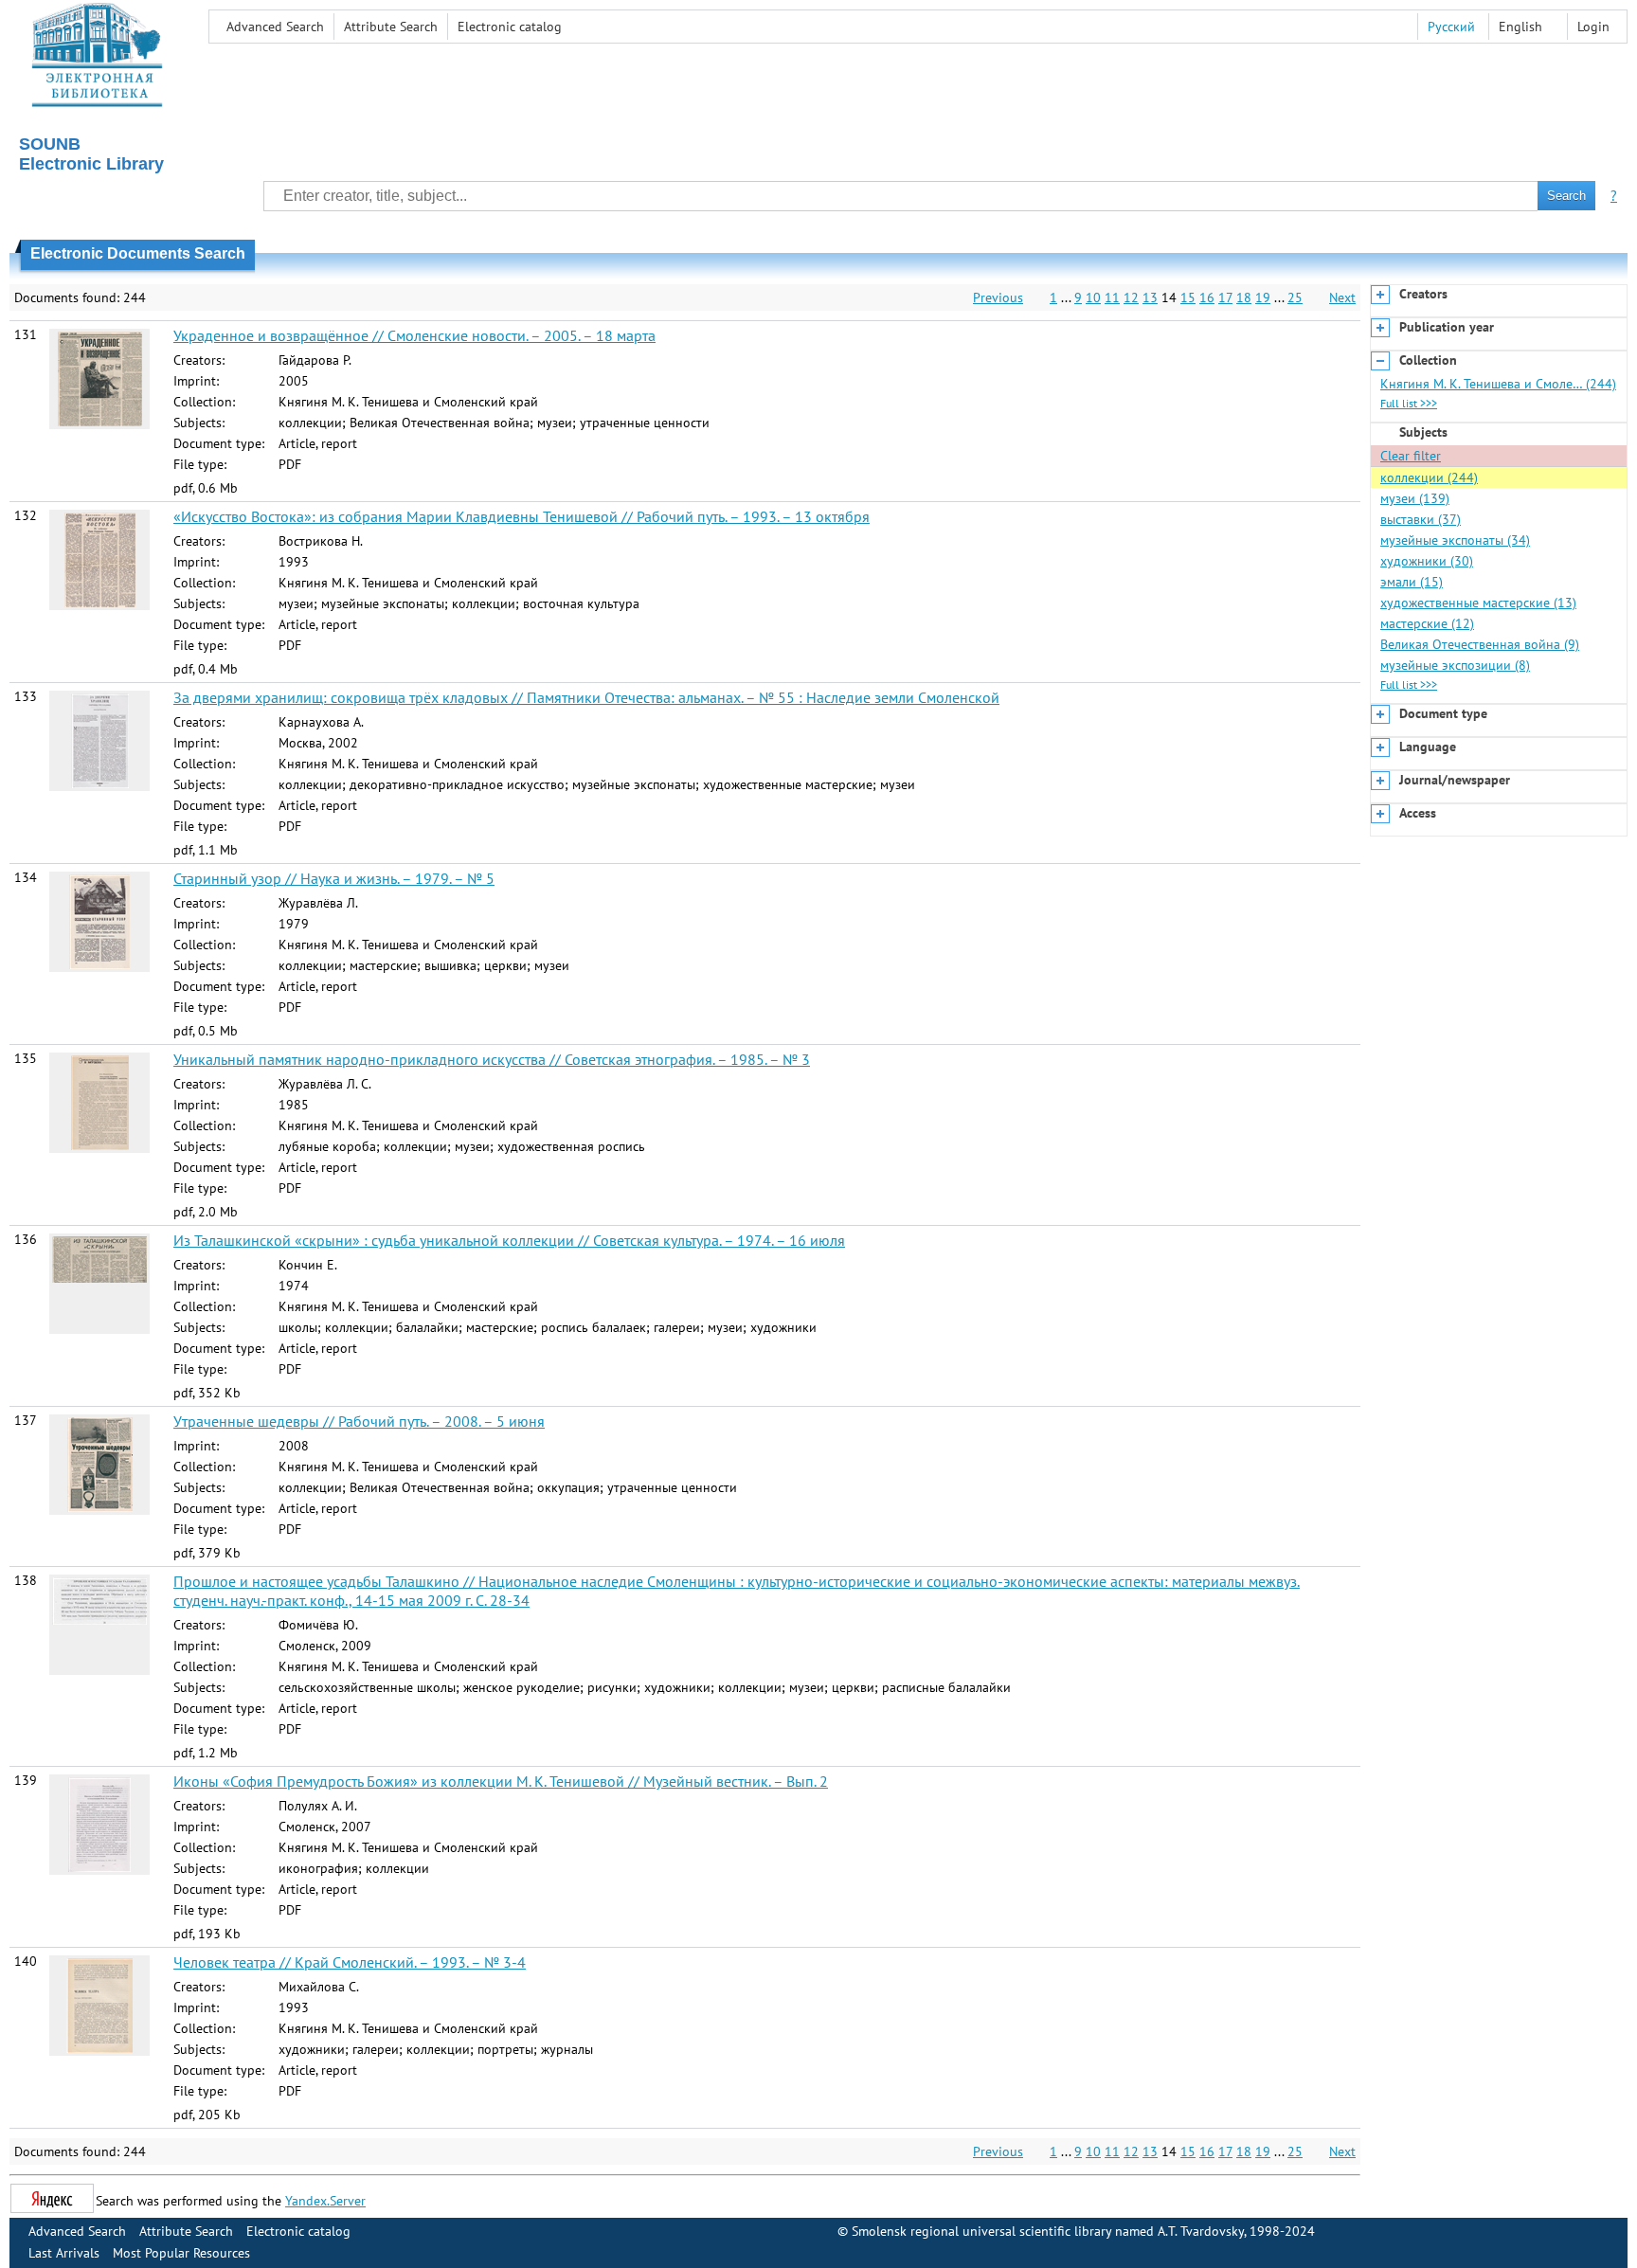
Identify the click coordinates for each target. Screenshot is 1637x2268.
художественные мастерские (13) (1478, 603)
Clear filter (1411, 456)
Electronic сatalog (510, 27)
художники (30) (1427, 561)
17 (1225, 297)
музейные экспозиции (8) (1455, 665)
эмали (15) (1412, 582)
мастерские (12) (1427, 623)
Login (1593, 27)
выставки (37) (1421, 519)
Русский (1451, 27)
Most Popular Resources (181, 2253)
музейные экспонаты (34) (1455, 540)
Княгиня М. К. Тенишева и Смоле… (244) (1498, 384)
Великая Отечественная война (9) (1480, 644)
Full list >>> (1409, 403)
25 (1295, 297)
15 (1188, 297)
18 (1244, 297)
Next (1342, 297)
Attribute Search (391, 27)
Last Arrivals (64, 2253)
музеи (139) (1415, 498)
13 (1150, 297)
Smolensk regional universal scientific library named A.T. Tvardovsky (1048, 2231)
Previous (998, 297)
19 (1263, 297)
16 (1207, 297)
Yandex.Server (325, 2201)
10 (1093, 297)
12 (1131, 297)
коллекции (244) (1429, 477)
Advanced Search (275, 27)
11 (1112, 297)
